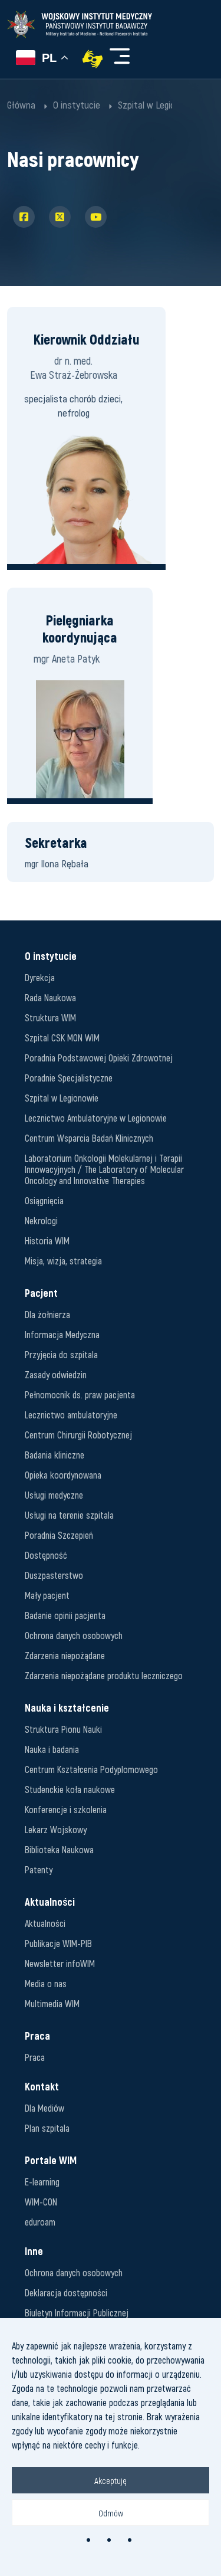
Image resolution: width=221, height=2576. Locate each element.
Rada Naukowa (50, 997)
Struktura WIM (50, 1017)
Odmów (111, 2513)
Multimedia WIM (52, 2003)
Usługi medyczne (54, 1495)
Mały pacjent (47, 1595)
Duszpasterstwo (54, 1575)
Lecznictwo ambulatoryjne (71, 1415)
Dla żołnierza (47, 1314)
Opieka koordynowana (63, 1475)
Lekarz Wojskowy (56, 1829)
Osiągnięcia (44, 1200)
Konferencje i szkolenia (66, 1809)
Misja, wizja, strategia (63, 1261)
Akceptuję (111, 2480)
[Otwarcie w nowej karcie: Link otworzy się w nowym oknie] (93, 59)
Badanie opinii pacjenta (65, 1615)
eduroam (40, 2222)
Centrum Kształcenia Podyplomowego (91, 1769)
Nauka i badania (52, 1749)
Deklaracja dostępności (66, 2292)
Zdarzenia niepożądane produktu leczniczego (104, 1675)
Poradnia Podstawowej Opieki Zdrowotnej (99, 1058)
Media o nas (46, 1983)
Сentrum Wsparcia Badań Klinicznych (89, 1138)
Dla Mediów (44, 2108)
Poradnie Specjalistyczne (69, 1078)
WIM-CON (41, 2202)
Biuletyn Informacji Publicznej (77, 2313)
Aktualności (45, 1923)
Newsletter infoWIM (60, 1963)
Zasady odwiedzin (56, 1374)
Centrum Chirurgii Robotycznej (78, 1435)
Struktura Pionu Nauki (63, 1729)
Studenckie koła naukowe (70, 1789)
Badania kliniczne (55, 1455)
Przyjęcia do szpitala (61, 1354)
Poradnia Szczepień (59, 1535)
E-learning (42, 2182)
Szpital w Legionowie (62, 1098)
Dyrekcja (40, 977)
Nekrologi (41, 1220)
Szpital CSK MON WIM (62, 1038)
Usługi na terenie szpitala (69, 1515)
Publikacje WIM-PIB (58, 1943)
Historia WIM (47, 1241)
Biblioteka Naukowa (59, 1849)
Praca (35, 2057)
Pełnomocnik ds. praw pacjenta (80, 1394)
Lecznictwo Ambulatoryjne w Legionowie (96, 1118)
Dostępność (46, 1555)
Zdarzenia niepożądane (65, 1655)
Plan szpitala (47, 2128)
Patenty (39, 1869)
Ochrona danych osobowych (74, 1635)
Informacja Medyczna (62, 1334)
